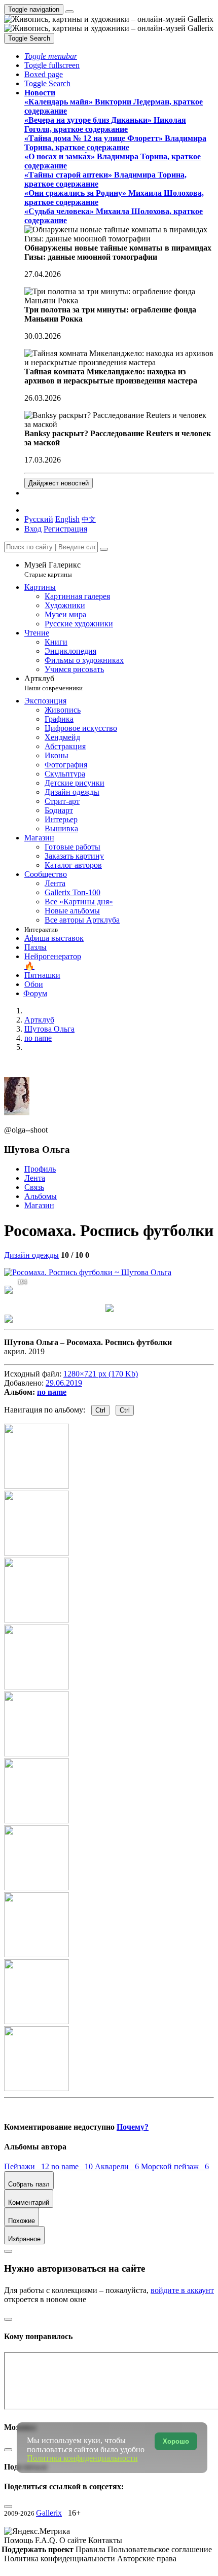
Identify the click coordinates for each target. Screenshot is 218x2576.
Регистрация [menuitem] (65, 529)
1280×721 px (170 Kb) (101, 1374)
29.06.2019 (64, 1383)
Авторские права (147, 2559)
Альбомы (41, 1196)
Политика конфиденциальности (61, 2559)
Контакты (105, 2540)
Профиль (40, 1169)
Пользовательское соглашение (160, 2549)
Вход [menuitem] (33, 529)
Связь (34, 1187)
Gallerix (49, 2513)
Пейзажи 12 (28, 2166)
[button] (51, 56)
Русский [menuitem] (39, 519)
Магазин (39, 1205)
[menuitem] (89, 519)
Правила (92, 2549)
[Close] (104, 549)
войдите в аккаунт (182, 2290)
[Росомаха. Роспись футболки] (88, 1272)
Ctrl (100, 1410)
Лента (35, 1178)
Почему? (133, 2127)
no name (52, 1392)
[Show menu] (69, 12)
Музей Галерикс (52, 569)
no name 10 (73, 2166)
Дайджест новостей (59, 483)
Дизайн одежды (31, 1255)
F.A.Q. (47, 2540)
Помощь (20, 2540)
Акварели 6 (118, 2166)
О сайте (74, 2540)
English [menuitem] (67, 519)
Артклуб (53, 683)
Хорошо (176, 2441)
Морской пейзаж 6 (175, 2166)
